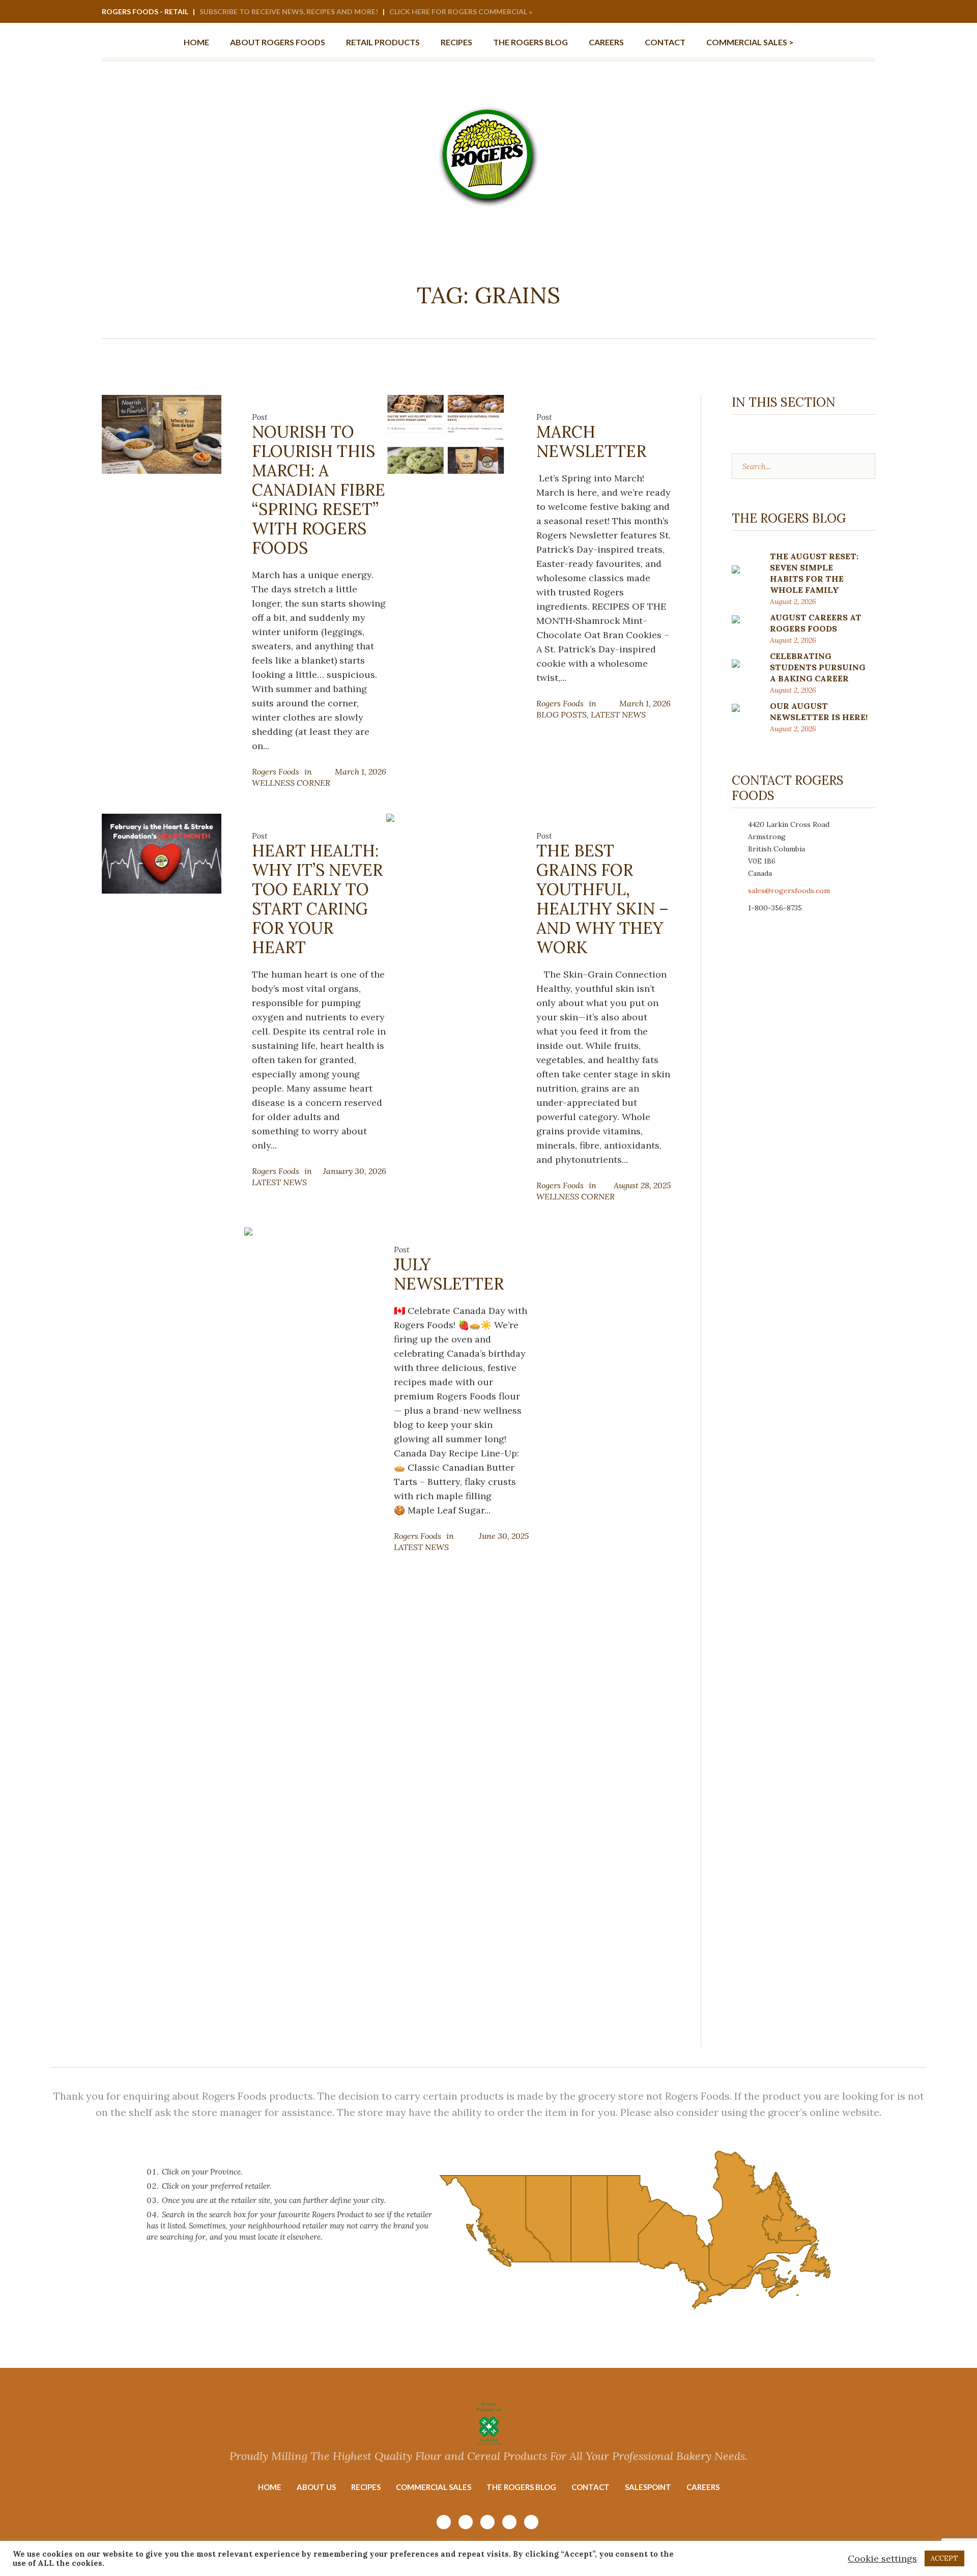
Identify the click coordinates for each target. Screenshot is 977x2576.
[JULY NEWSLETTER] (304, 1608)
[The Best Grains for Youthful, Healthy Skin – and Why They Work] (446, 858)
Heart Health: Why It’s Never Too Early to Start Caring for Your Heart (317, 899)
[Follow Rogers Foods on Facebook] (840, 12)
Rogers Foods (276, 771)
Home (270, 2487)
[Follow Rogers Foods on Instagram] (812, 12)
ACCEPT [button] (944, 2558)
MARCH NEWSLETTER (591, 441)
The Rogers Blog (521, 2487)
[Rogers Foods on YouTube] (826, 12)
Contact (591, 2487)
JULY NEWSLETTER (449, 1274)
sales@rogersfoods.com (789, 891)
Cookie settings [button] (882, 2558)
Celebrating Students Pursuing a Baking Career (818, 667)
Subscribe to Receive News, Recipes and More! (289, 11)
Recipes (366, 2487)
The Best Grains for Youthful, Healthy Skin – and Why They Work (602, 899)
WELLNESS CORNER (291, 783)
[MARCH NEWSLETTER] (446, 433)
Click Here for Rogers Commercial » (461, 11)
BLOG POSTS (562, 714)
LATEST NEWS (618, 714)
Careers (703, 2487)
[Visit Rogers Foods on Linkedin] (853, 12)
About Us (316, 2487)
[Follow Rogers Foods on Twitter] (867, 12)
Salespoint (648, 2487)
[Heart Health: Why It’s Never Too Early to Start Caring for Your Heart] (162, 853)
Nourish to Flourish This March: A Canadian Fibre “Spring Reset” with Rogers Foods (319, 490)
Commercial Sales (434, 2487)
